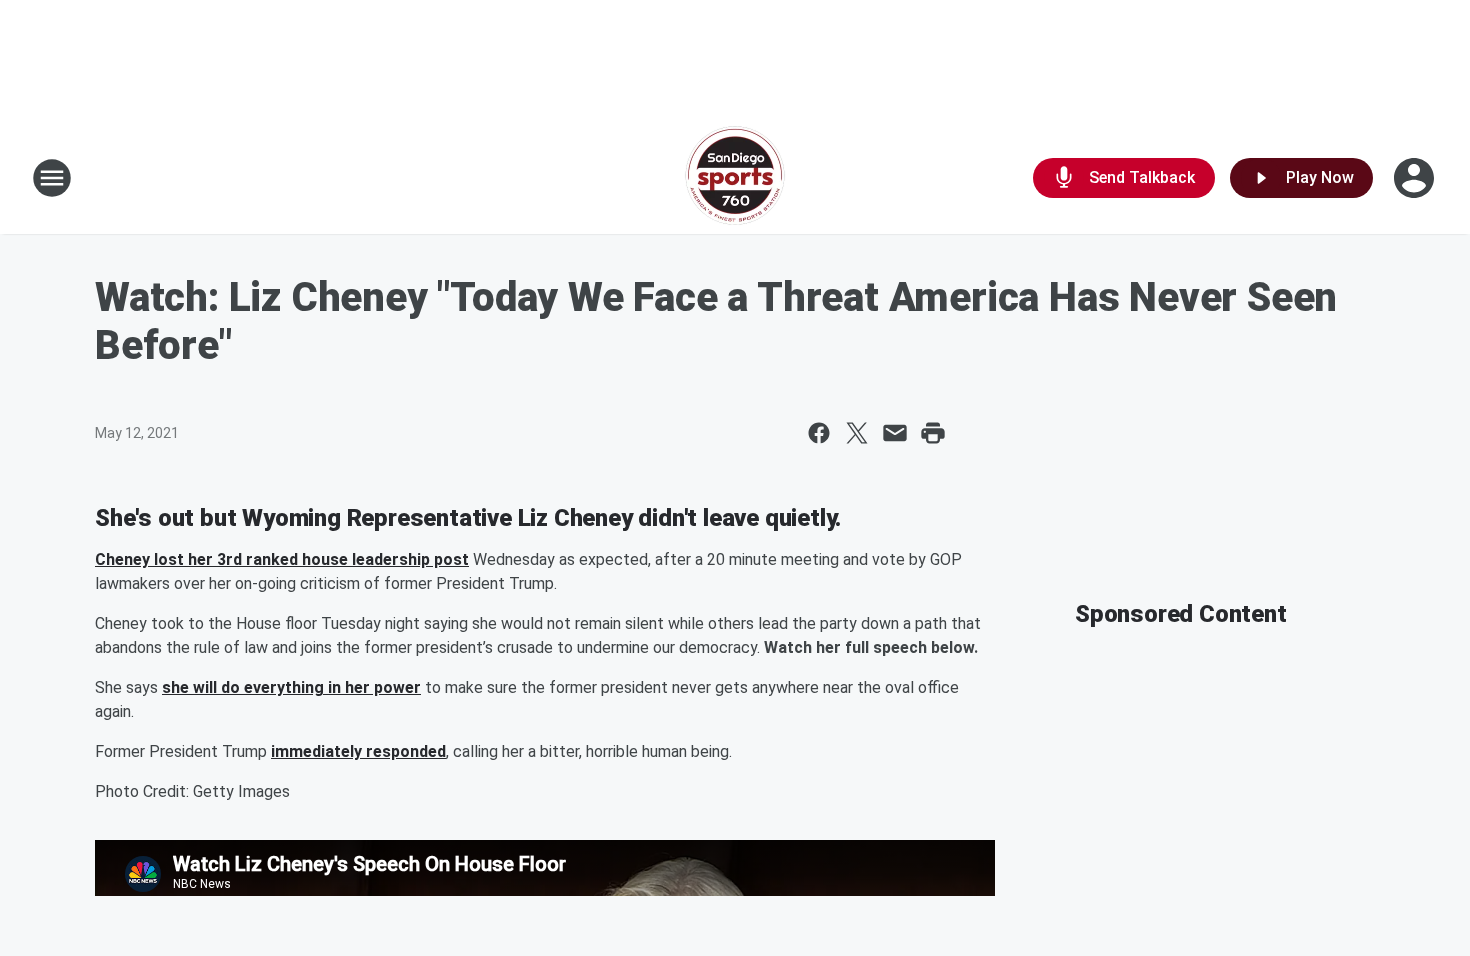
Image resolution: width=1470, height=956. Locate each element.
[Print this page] (933, 433)
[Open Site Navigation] (52, 178)
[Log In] (1416, 178)
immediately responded (358, 751)
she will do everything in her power (291, 687)
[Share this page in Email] (895, 433)
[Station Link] (735, 178)
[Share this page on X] (857, 433)
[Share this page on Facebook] (819, 433)
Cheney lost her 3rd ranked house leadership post (282, 559)
